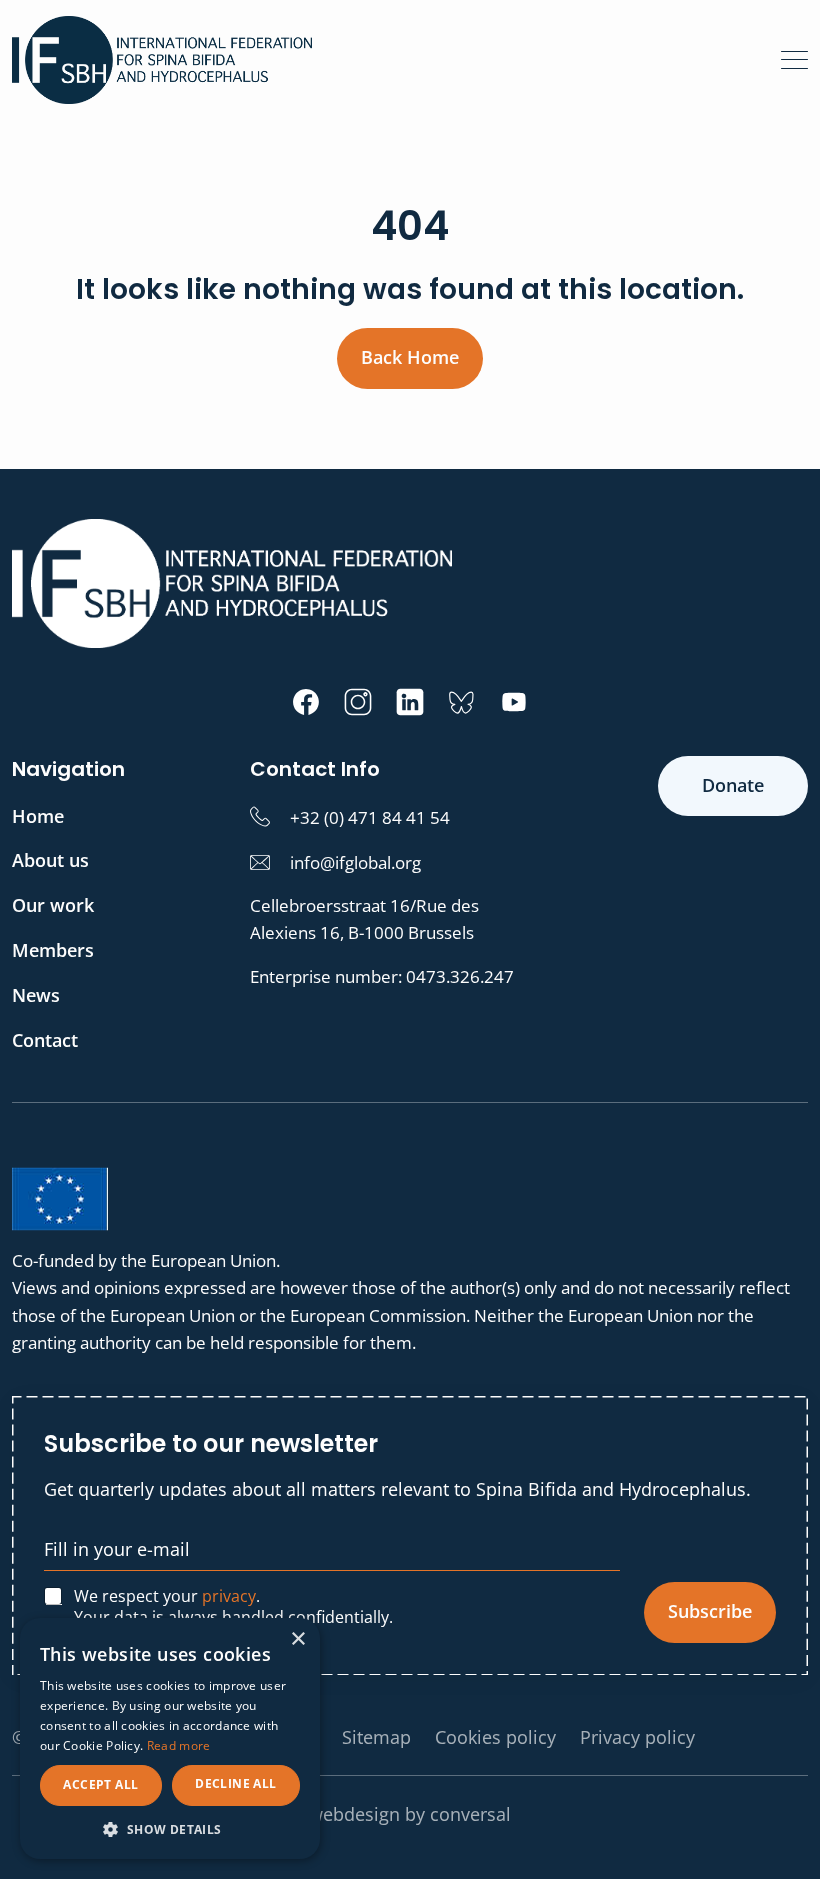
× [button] (297, 1639)
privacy (229, 1596)
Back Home (410, 357)
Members (53, 950)
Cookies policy (495, 1737)
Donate (733, 785)
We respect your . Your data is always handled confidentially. (233, 1607)
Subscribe (710, 1611)
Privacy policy (637, 1737)
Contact (45, 1040)
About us (50, 860)
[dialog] (170, 1738)
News (36, 995)
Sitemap (376, 1737)
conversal (470, 1814)
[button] (170, 1829)
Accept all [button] (100, 1784)
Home (38, 816)
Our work (53, 905)
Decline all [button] (235, 1783)
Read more (179, 1745)
